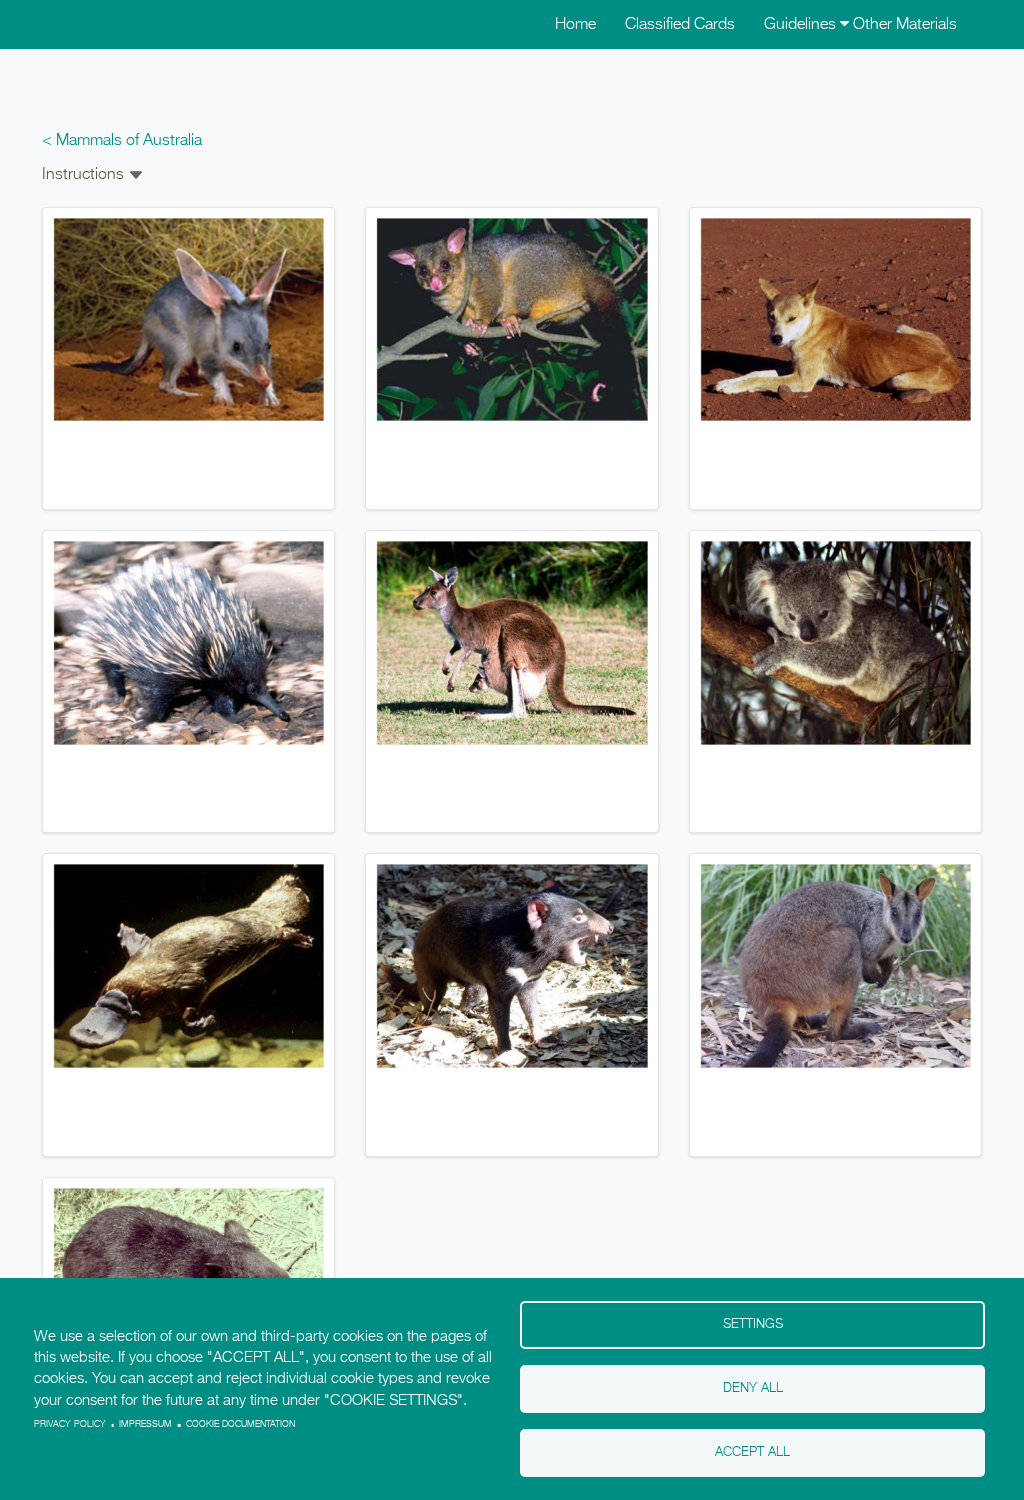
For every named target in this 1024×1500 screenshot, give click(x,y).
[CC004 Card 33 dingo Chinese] (835, 320)
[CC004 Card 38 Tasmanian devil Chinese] (511, 966)
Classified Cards (680, 25)
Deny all (753, 1388)
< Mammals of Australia (122, 141)
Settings (753, 1324)
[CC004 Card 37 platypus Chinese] (188, 966)
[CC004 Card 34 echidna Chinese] (188, 643)
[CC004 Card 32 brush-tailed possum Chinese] (511, 320)
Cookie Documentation (240, 1424)
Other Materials (905, 25)
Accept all (752, 1452)
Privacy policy (70, 1424)
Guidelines (802, 25)
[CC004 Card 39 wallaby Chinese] (835, 966)
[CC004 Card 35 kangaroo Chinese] (511, 643)
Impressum (145, 1424)
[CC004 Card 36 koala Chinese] (835, 643)
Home (575, 25)
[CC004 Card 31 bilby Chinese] (188, 320)
